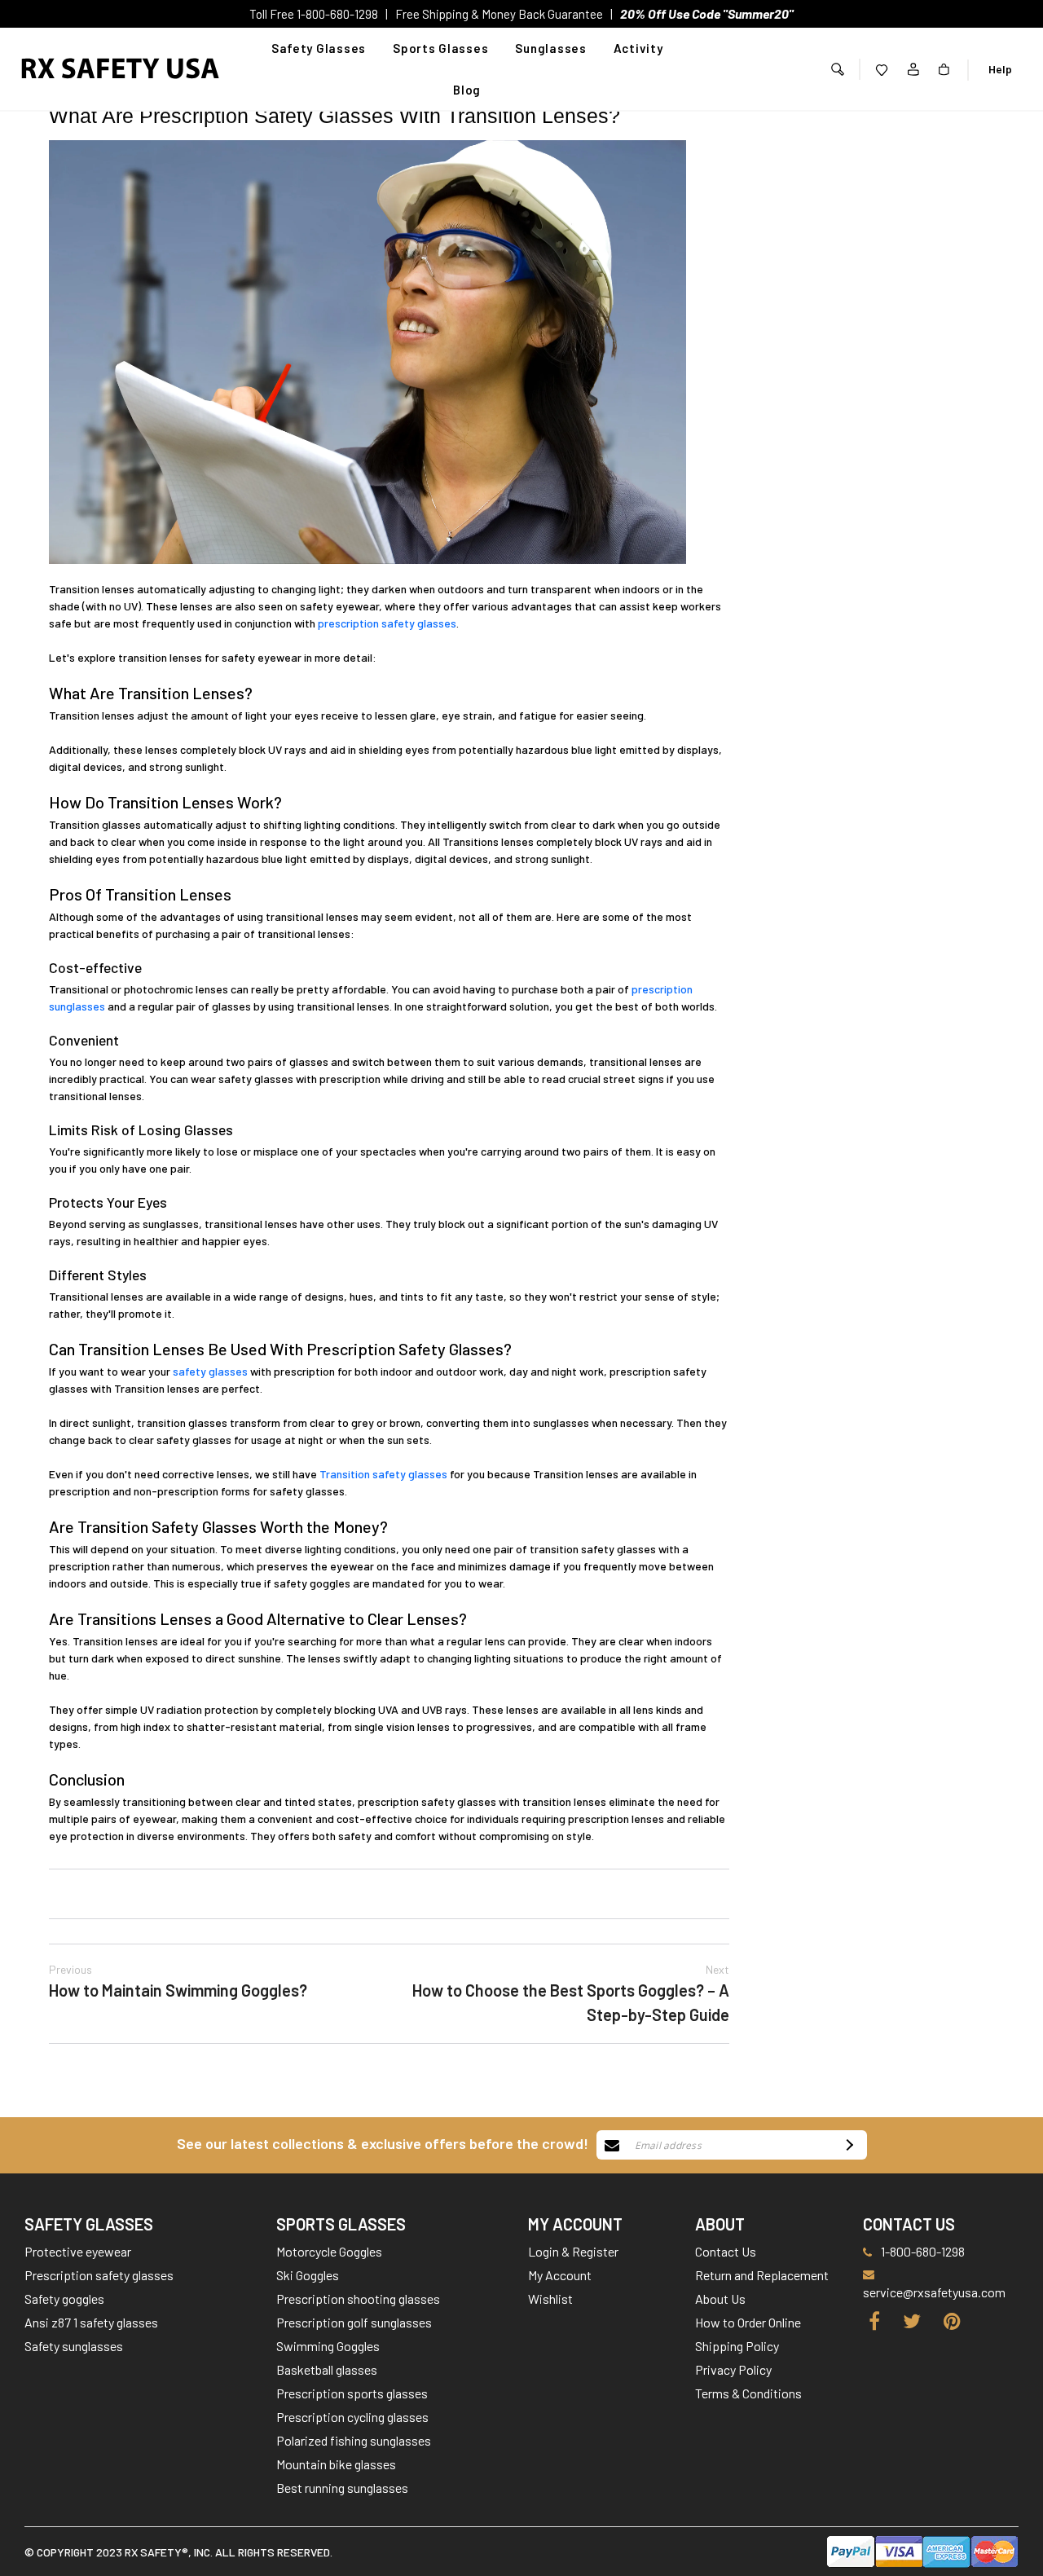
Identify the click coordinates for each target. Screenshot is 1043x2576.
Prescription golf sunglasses (354, 2322)
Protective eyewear (78, 2251)
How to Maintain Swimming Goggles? (178, 1981)
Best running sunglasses (342, 2488)
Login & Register (573, 2251)
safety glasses (210, 1371)
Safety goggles (64, 2299)
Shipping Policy (737, 2346)
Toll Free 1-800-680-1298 (314, 14)
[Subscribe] (847, 2145)
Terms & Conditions (748, 2393)
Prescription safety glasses (99, 2275)
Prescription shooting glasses (358, 2299)
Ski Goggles (308, 2275)
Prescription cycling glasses (352, 2417)
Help (1000, 69)
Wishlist (550, 2299)
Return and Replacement (762, 2275)
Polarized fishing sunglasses (354, 2440)
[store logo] (121, 69)
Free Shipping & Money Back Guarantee (499, 14)
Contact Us (726, 2251)
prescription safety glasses (387, 623)
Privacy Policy (733, 2369)
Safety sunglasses (74, 2346)
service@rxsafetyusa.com (934, 2292)
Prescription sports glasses (352, 2393)
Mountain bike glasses (336, 2464)
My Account (560, 2275)
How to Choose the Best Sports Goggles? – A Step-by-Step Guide (571, 1993)
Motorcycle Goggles (329, 2251)
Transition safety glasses (383, 1474)
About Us (720, 2299)
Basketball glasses (327, 2369)
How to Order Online (748, 2322)
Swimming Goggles (328, 2346)
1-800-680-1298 (923, 2251)
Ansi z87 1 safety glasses (91, 2322)
